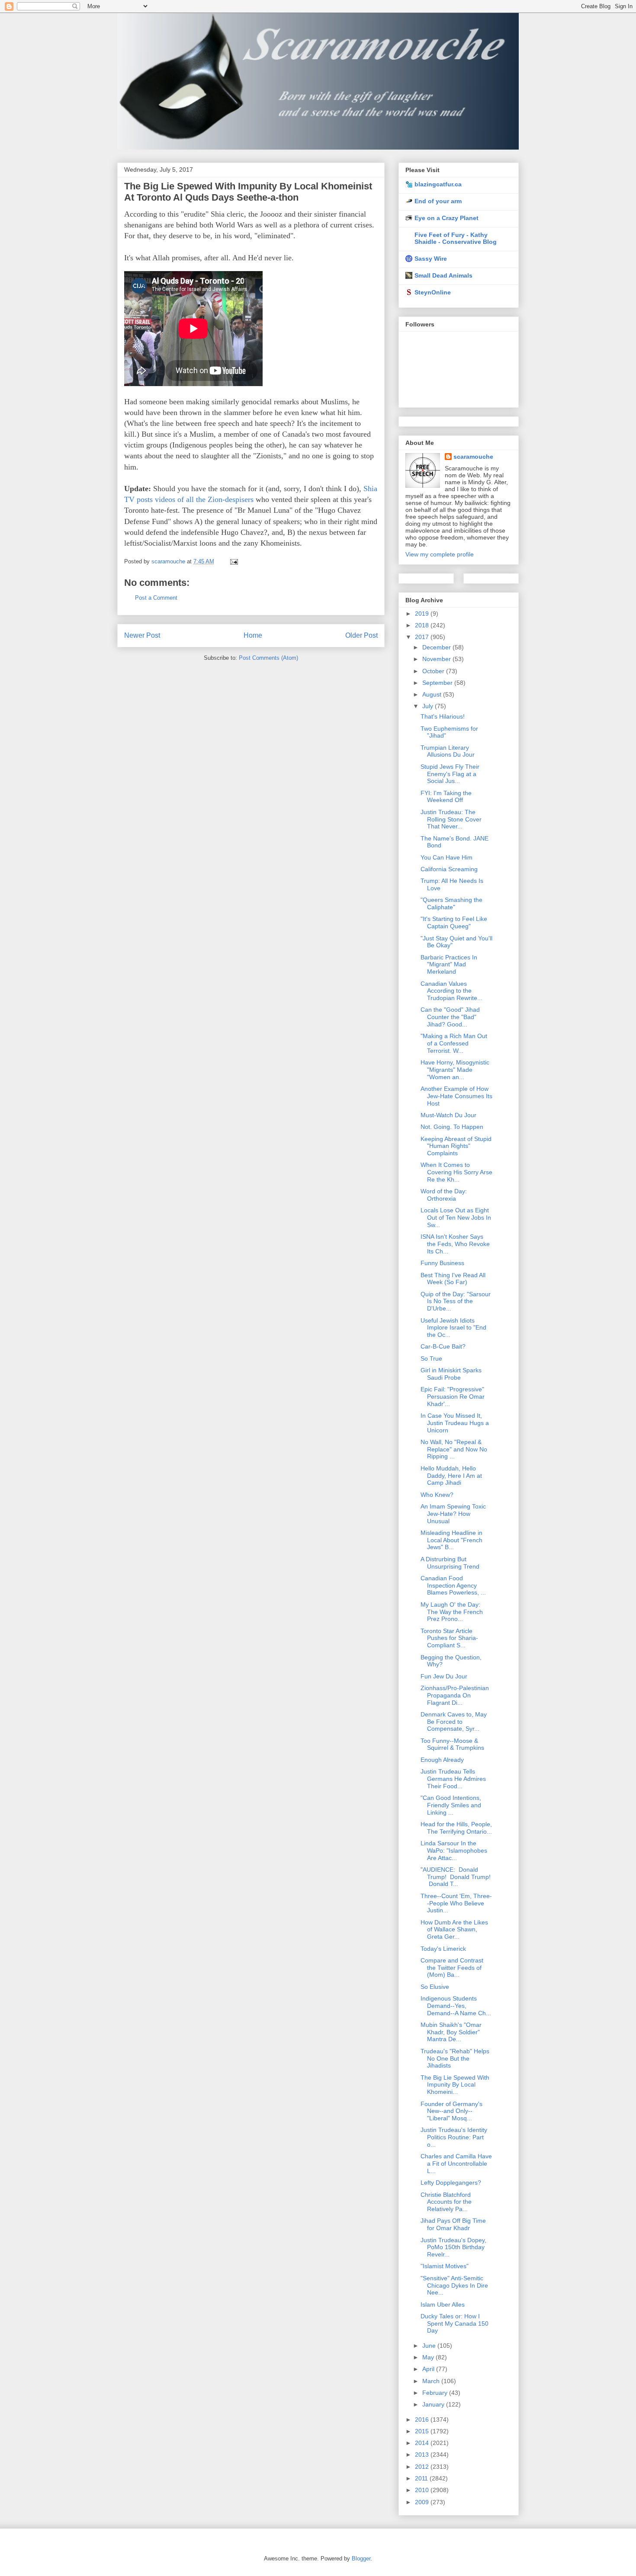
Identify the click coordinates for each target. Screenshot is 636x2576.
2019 (423, 614)
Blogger (361, 2558)
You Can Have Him (446, 857)
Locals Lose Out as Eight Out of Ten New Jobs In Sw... (456, 1218)
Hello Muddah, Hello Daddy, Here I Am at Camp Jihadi (451, 1476)
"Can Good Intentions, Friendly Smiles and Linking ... (451, 1805)
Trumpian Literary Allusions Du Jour (448, 751)
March (432, 2381)
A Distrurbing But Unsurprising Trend (450, 1563)
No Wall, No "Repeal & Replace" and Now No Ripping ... (454, 1449)
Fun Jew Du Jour (444, 1676)
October (434, 671)
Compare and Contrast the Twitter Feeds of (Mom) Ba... (452, 1968)
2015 (423, 2431)
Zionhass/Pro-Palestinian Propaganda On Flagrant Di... (455, 1695)
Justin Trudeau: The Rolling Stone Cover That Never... (451, 819)
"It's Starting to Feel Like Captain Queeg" (454, 922)
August (433, 694)
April (429, 2369)
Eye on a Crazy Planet (446, 218)
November (437, 659)
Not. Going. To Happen (452, 1127)
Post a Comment (156, 598)
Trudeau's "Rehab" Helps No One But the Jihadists (455, 2058)
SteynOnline (433, 292)
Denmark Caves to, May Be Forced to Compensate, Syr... (454, 1722)
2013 (423, 2455)
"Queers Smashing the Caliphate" (451, 903)
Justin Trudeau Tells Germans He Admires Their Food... (453, 1779)
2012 (423, 2467)
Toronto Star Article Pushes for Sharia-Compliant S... (449, 1638)
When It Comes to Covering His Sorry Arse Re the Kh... (456, 1172)
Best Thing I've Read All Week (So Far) (453, 1279)
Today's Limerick (443, 1949)
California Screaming (449, 869)
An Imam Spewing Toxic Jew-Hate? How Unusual (453, 1514)
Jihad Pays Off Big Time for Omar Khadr (453, 2224)
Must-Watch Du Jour (448, 1115)
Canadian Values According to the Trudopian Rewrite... (451, 991)
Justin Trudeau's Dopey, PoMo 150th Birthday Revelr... (453, 2247)
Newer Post (142, 635)
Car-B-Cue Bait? (443, 1346)
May (429, 2357)
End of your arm (438, 201)
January (434, 2404)
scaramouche (473, 457)
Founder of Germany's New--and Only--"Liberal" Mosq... (451, 2111)
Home (253, 635)
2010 (423, 2490)
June (430, 2346)
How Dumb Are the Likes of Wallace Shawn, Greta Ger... (454, 1930)
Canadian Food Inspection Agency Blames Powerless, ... (453, 1585)
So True (431, 1358)
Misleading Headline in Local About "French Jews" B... (451, 1540)
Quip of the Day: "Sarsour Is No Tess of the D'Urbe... (456, 1301)
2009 (423, 2502)
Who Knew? (437, 1495)
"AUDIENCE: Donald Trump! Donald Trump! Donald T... (456, 1877)
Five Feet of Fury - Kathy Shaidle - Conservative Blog (456, 238)
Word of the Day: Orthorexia (444, 1195)
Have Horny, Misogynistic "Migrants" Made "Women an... (455, 1070)
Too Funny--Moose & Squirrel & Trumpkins (452, 1744)
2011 (422, 2478)
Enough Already (442, 1760)
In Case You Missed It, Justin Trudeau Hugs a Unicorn (455, 1423)
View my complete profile (440, 554)
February (436, 2393)
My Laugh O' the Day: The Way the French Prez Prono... (452, 1612)
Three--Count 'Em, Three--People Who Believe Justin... (456, 1903)
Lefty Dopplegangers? (451, 2183)
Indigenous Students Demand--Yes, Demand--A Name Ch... (456, 2006)
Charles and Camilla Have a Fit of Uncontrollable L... (456, 2164)
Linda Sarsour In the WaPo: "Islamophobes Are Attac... (454, 1851)
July (429, 706)
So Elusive (435, 1987)
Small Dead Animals (443, 275)
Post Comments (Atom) (268, 658)
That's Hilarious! (443, 716)
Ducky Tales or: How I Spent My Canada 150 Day (455, 2324)
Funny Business (442, 1263)
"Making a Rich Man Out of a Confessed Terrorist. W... (454, 1043)
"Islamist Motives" (445, 2266)
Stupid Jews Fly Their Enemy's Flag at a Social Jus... (450, 774)
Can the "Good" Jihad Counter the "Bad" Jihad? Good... (450, 1017)
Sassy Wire (431, 259)
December (437, 647)
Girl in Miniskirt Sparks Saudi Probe (451, 1374)
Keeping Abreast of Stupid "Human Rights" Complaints (456, 1146)
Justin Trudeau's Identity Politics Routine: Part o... (454, 2137)
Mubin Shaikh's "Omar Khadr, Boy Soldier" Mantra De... (451, 2032)
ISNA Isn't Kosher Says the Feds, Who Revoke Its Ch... (455, 1244)
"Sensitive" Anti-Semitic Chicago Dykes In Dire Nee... (454, 2285)
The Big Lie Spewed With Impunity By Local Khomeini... (455, 2085)
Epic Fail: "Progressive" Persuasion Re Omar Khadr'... (453, 1397)
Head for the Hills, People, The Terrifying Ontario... (456, 1828)
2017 (423, 637)
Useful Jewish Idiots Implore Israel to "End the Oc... (453, 1328)
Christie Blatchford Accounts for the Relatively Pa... (446, 2202)
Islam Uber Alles (443, 2304)
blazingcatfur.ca (438, 184)
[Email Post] (233, 561)
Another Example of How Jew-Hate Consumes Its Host (456, 1096)
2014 (423, 2443)
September (438, 683)
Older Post (361, 635)
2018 (423, 625)
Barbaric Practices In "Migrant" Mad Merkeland (449, 965)
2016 (423, 2419)
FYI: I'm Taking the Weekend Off (446, 797)
